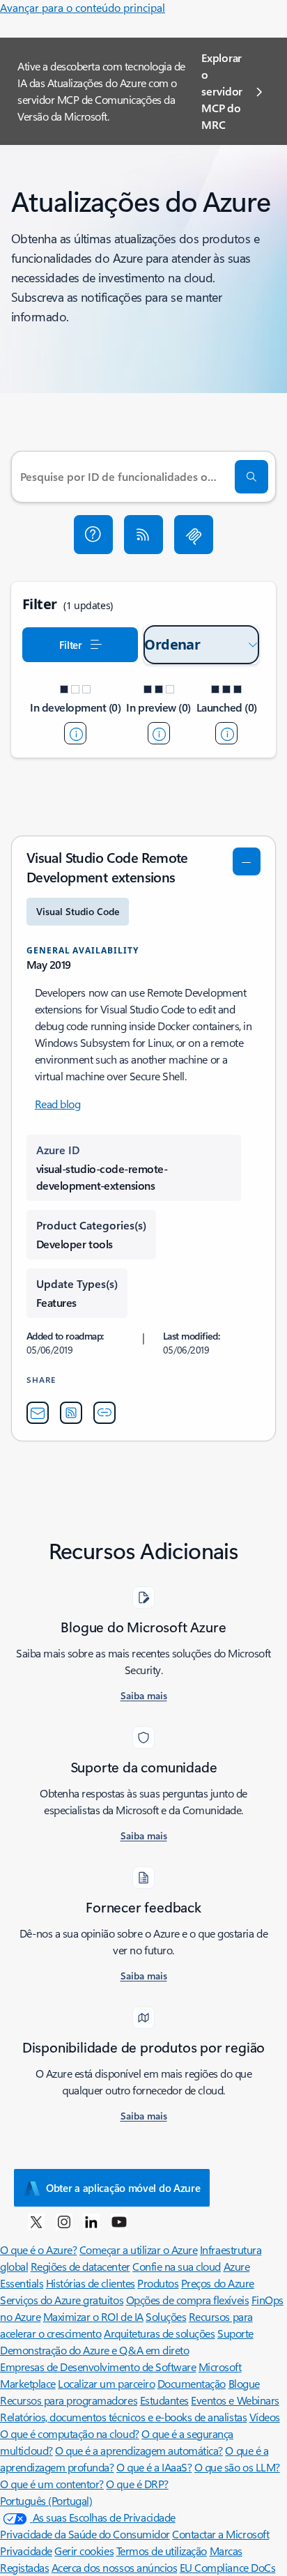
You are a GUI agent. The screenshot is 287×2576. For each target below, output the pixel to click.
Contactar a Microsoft (220, 2534)
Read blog (58, 1104)
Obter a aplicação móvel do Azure (123, 2188)
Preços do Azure (218, 2283)
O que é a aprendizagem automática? (139, 2450)
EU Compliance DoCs (227, 2567)
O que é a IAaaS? (154, 2467)
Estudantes (164, 2400)
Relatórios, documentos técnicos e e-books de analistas (123, 2417)
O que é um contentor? (52, 2484)
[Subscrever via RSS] (143, 535)
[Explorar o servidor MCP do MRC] (194, 535)
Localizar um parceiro (106, 2383)
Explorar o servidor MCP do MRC (222, 91)
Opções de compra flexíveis (188, 2300)
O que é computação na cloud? (70, 2433)
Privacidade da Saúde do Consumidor (85, 2534)
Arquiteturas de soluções (159, 2333)
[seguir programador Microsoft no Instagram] (64, 2221)
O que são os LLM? (237, 2467)
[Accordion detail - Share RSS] (71, 1413)
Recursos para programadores (69, 2400)
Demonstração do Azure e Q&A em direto (94, 2350)
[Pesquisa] (251, 477)
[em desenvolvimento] (75, 733)
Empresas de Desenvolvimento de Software (98, 2367)
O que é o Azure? (38, 2249)
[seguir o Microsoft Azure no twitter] (36, 2221)
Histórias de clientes (91, 2283)
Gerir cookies (84, 2551)
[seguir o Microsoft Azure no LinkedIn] (91, 2221)
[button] (93, 535)
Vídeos (265, 2417)
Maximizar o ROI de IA (93, 2316)
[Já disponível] (226, 733)
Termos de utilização (162, 2551)
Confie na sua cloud (177, 2266)
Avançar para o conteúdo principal (83, 7)
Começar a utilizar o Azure (139, 2249)
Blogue (244, 2383)
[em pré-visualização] (159, 733)
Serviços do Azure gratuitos (62, 2300)
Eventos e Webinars (235, 2400)
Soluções (166, 2316)
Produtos (158, 2283)
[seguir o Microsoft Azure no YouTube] (119, 2221)
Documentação (192, 2383)
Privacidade (26, 2551)
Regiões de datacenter (80, 2266)
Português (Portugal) (46, 2500)
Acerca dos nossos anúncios (115, 2567)
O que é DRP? (137, 2484)
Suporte (235, 2333)
